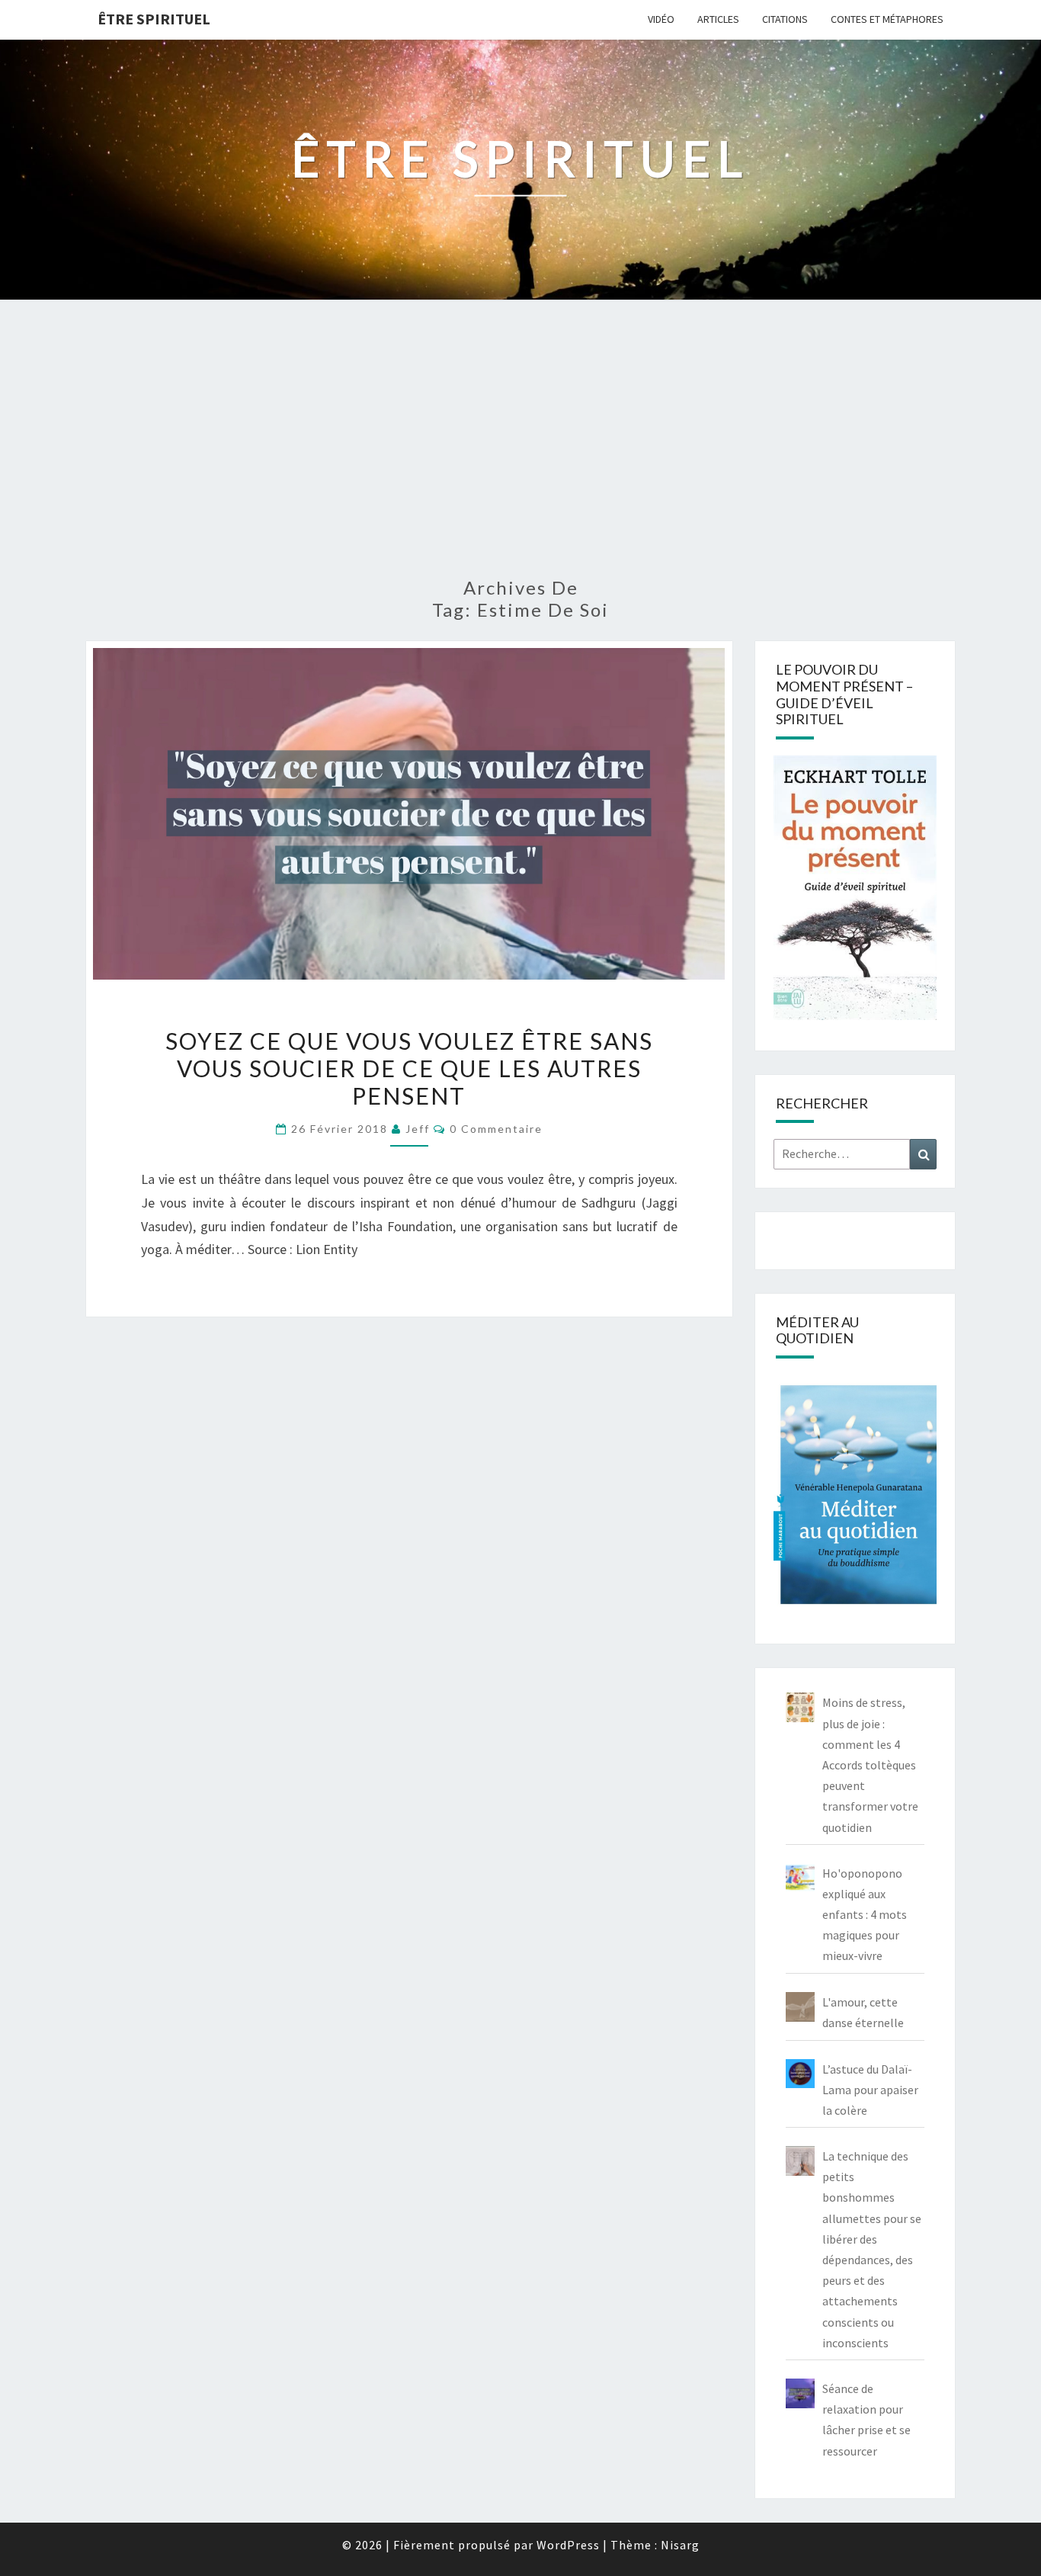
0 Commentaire (496, 1129)
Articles (718, 19)
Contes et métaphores (887, 19)
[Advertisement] (520, 448)
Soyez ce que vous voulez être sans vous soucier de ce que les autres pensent (409, 1068)
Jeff (418, 1129)
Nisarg (680, 2545)
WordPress (568, 2545)
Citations (785, 19)
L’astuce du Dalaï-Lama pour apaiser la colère (870, 2090)
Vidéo (661, 19)
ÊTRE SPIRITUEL (154, 19)
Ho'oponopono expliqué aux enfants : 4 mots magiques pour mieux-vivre (865, 1915)
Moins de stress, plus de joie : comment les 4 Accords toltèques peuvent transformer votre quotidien (870, 1764)
